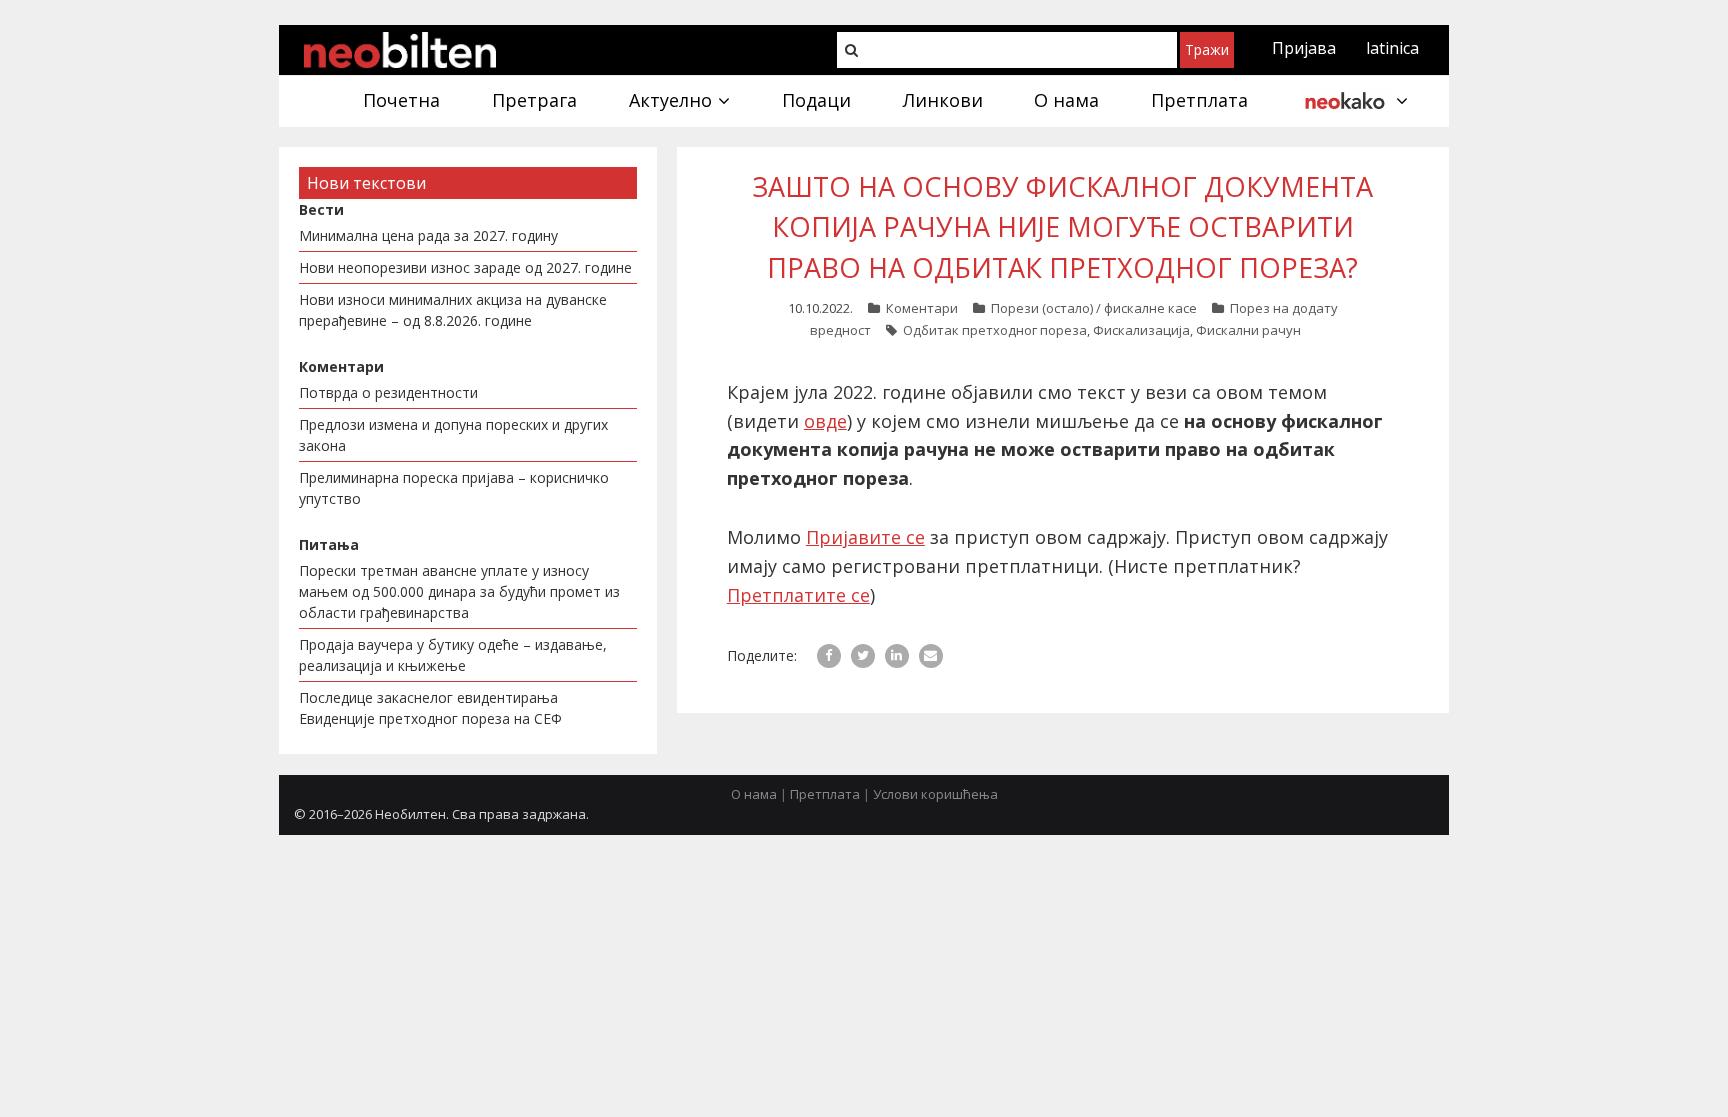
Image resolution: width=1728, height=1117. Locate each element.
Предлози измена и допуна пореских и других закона (453, 435)
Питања (329, 544)
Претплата (825, 794)
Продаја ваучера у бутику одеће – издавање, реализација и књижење (453, 655)
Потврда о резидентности (388, 392)
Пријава (1304, 48)
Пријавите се (865, 537)
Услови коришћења (935, 794)
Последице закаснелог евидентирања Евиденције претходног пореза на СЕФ (430, 708)
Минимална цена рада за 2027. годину (428, 235)
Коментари (922, 308)
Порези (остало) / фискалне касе (1094, 308)
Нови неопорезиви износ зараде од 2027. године (465, 267)
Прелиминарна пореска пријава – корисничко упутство (454, 488)
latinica (1392, 48)
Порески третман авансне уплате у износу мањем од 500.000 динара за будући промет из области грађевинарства (459, 591)
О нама (754, 794)
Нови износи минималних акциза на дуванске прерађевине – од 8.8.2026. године (453, 310)
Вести (321, 209)
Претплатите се (798, 595)
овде (825, 421)
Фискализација (1141, 330)
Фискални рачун (1248, 330)
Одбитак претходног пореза (995, 330)
